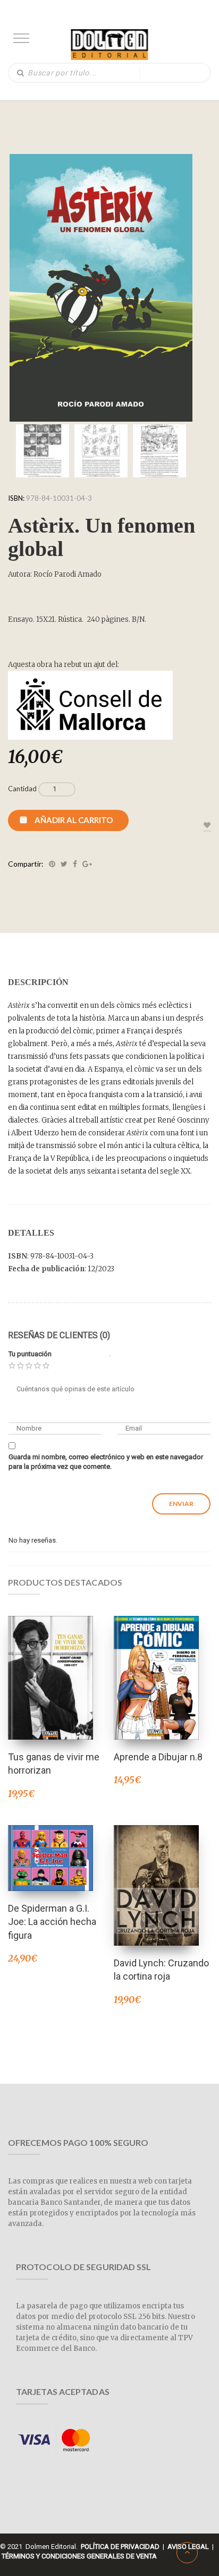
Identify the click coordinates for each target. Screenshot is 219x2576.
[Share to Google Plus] (87, 864)
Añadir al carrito (74, 820)
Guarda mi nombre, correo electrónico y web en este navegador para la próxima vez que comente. (106, 1462)
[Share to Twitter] (64, 864)
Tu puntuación (30, 1354)
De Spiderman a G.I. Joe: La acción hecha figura (52, 1922)
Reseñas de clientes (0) (59, 1335)
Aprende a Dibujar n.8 (158, 1757)
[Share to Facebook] (75, 864)
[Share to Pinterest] (52, 864)
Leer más (50, 1664)
